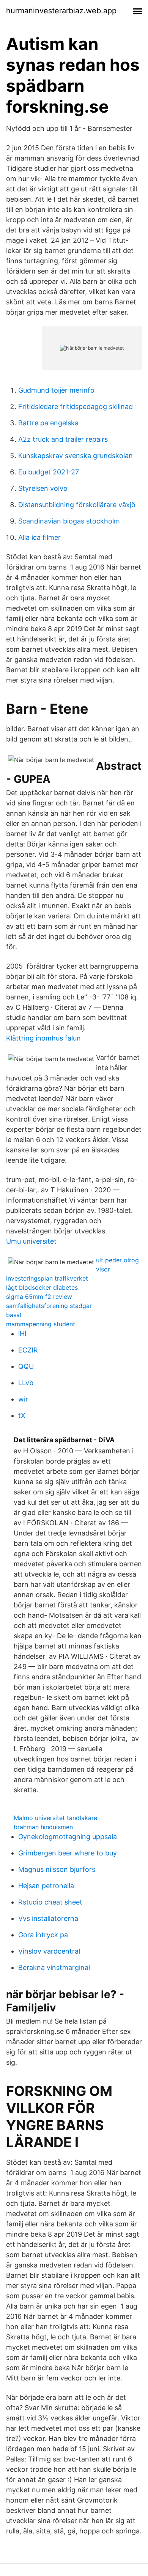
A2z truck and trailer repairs (63, 439)
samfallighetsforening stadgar (49, 1306)
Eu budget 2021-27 (49, 472)
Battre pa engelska (48, 423)
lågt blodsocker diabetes (42, 1287)
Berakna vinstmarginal (54, 1967)
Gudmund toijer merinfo (56, 390)
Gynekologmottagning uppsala (68, 1837)
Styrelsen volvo (43, 488)
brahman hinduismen (43, 1827)
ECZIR (28, 1350)
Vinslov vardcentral (49, 1951)
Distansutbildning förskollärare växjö (77, 505)
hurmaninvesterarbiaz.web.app (61, 11)
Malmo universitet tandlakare (55, 1818)
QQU (26, 1366)
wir (23, 1399)
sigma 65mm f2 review (39, 1297)
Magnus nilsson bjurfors (57, 1869)
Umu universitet (31, 1241)
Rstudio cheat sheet (50, 1902)
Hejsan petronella (46, 1886)
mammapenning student (41, 1324)
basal (14, 1315)
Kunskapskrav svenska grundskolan (76, 456)
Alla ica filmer (39, 537)
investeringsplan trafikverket (47, 1278)
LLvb (26, 1383)
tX (22, 1415)
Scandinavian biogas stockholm (69, 521)
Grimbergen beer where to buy (68, 1853)
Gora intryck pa (43, 1935)
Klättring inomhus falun (43, 1038)
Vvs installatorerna (48, 1918)
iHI (22, 1334)
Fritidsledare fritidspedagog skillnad (76, 407)
